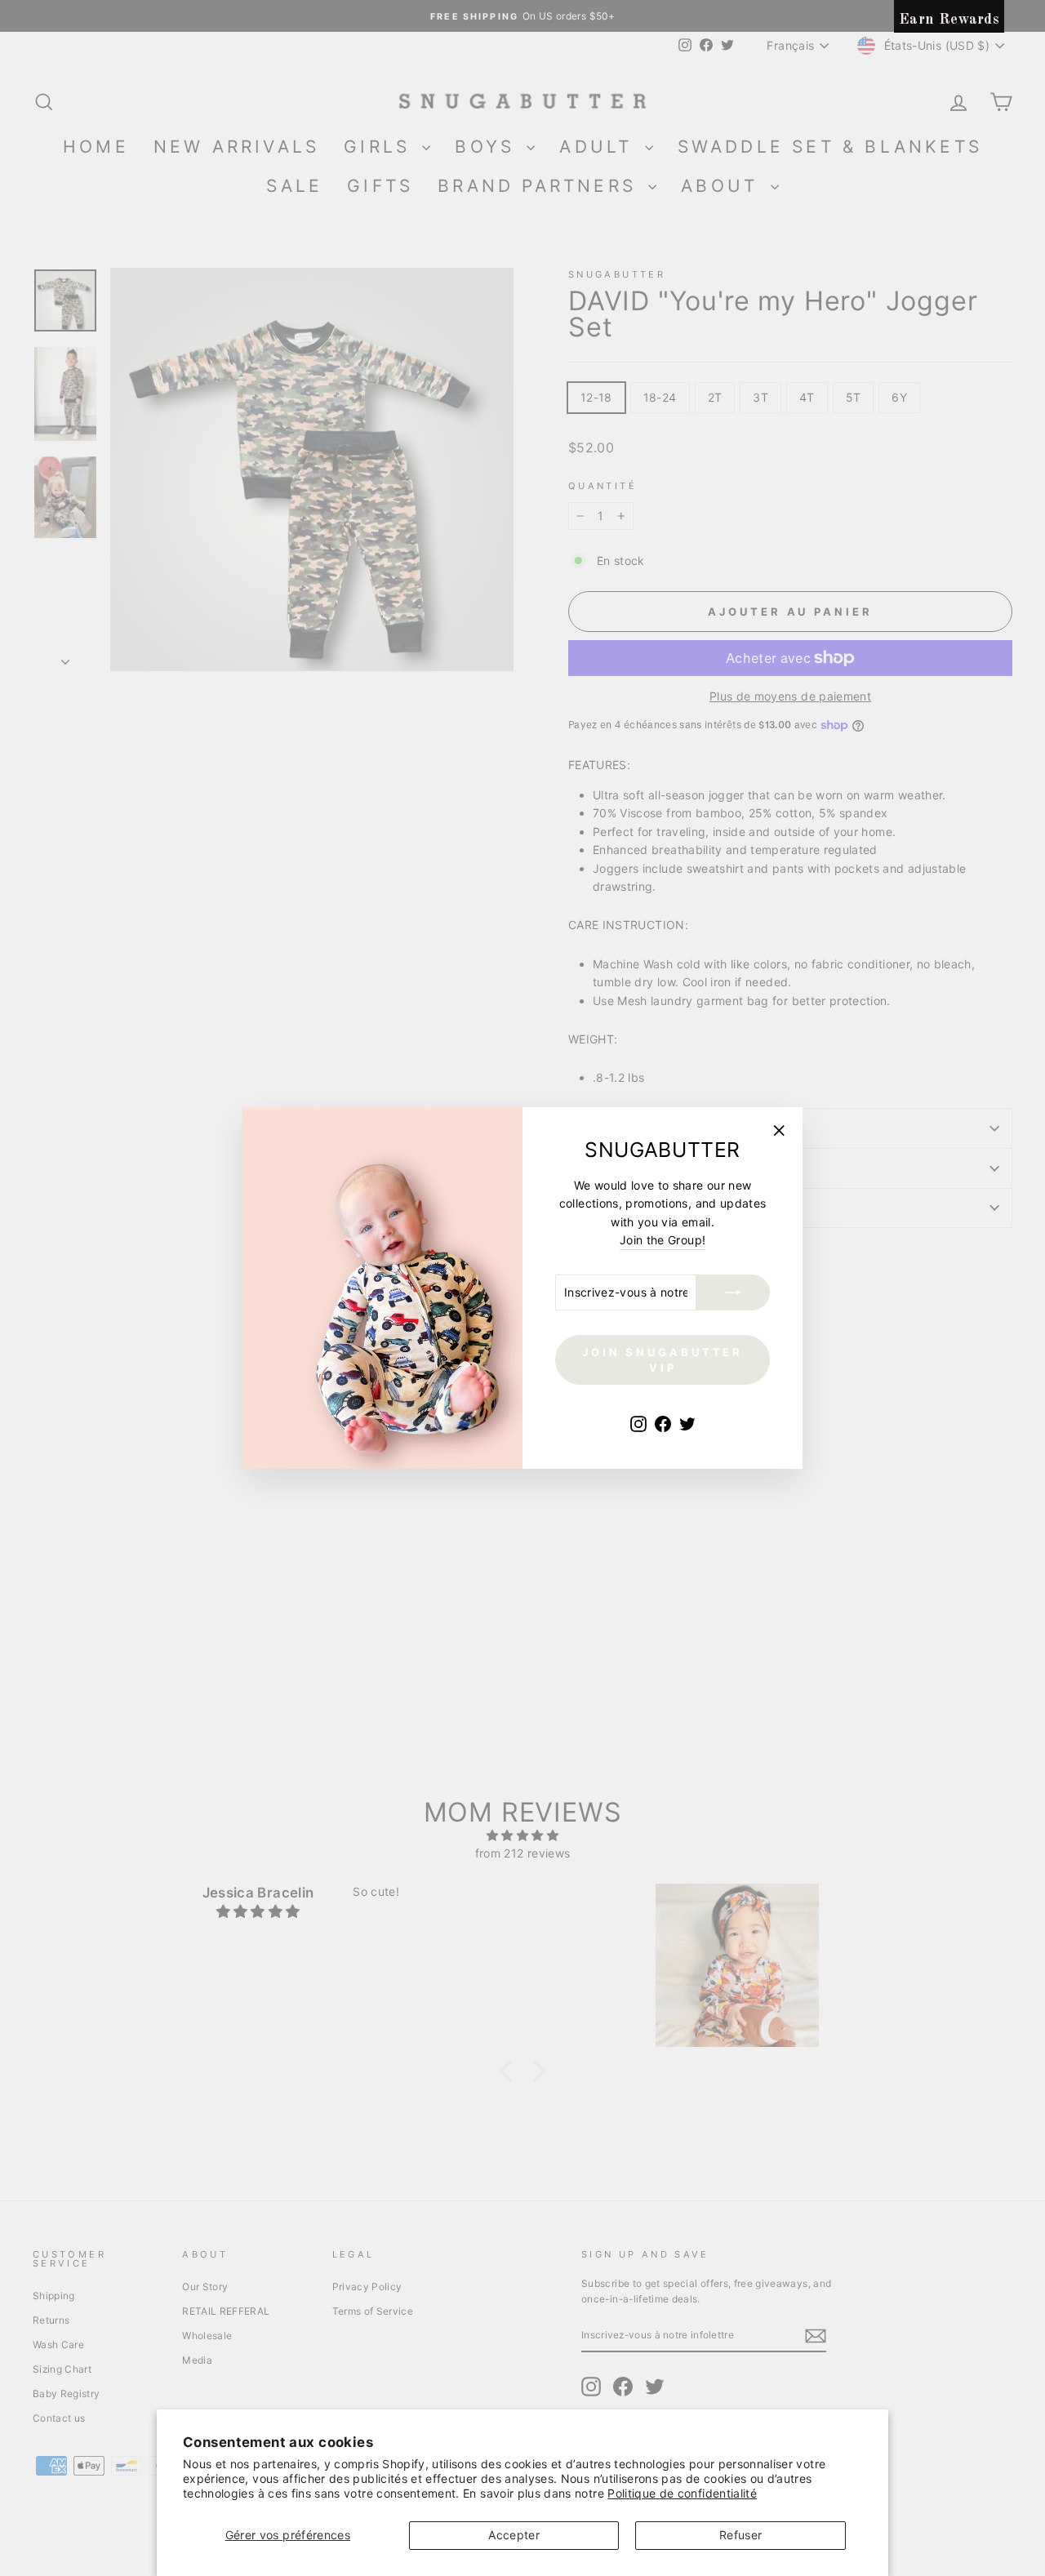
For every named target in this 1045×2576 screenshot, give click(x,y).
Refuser (740, 2535)
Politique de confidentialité (682, 2493)
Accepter (514, 2535)
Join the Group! (663, 1240)
